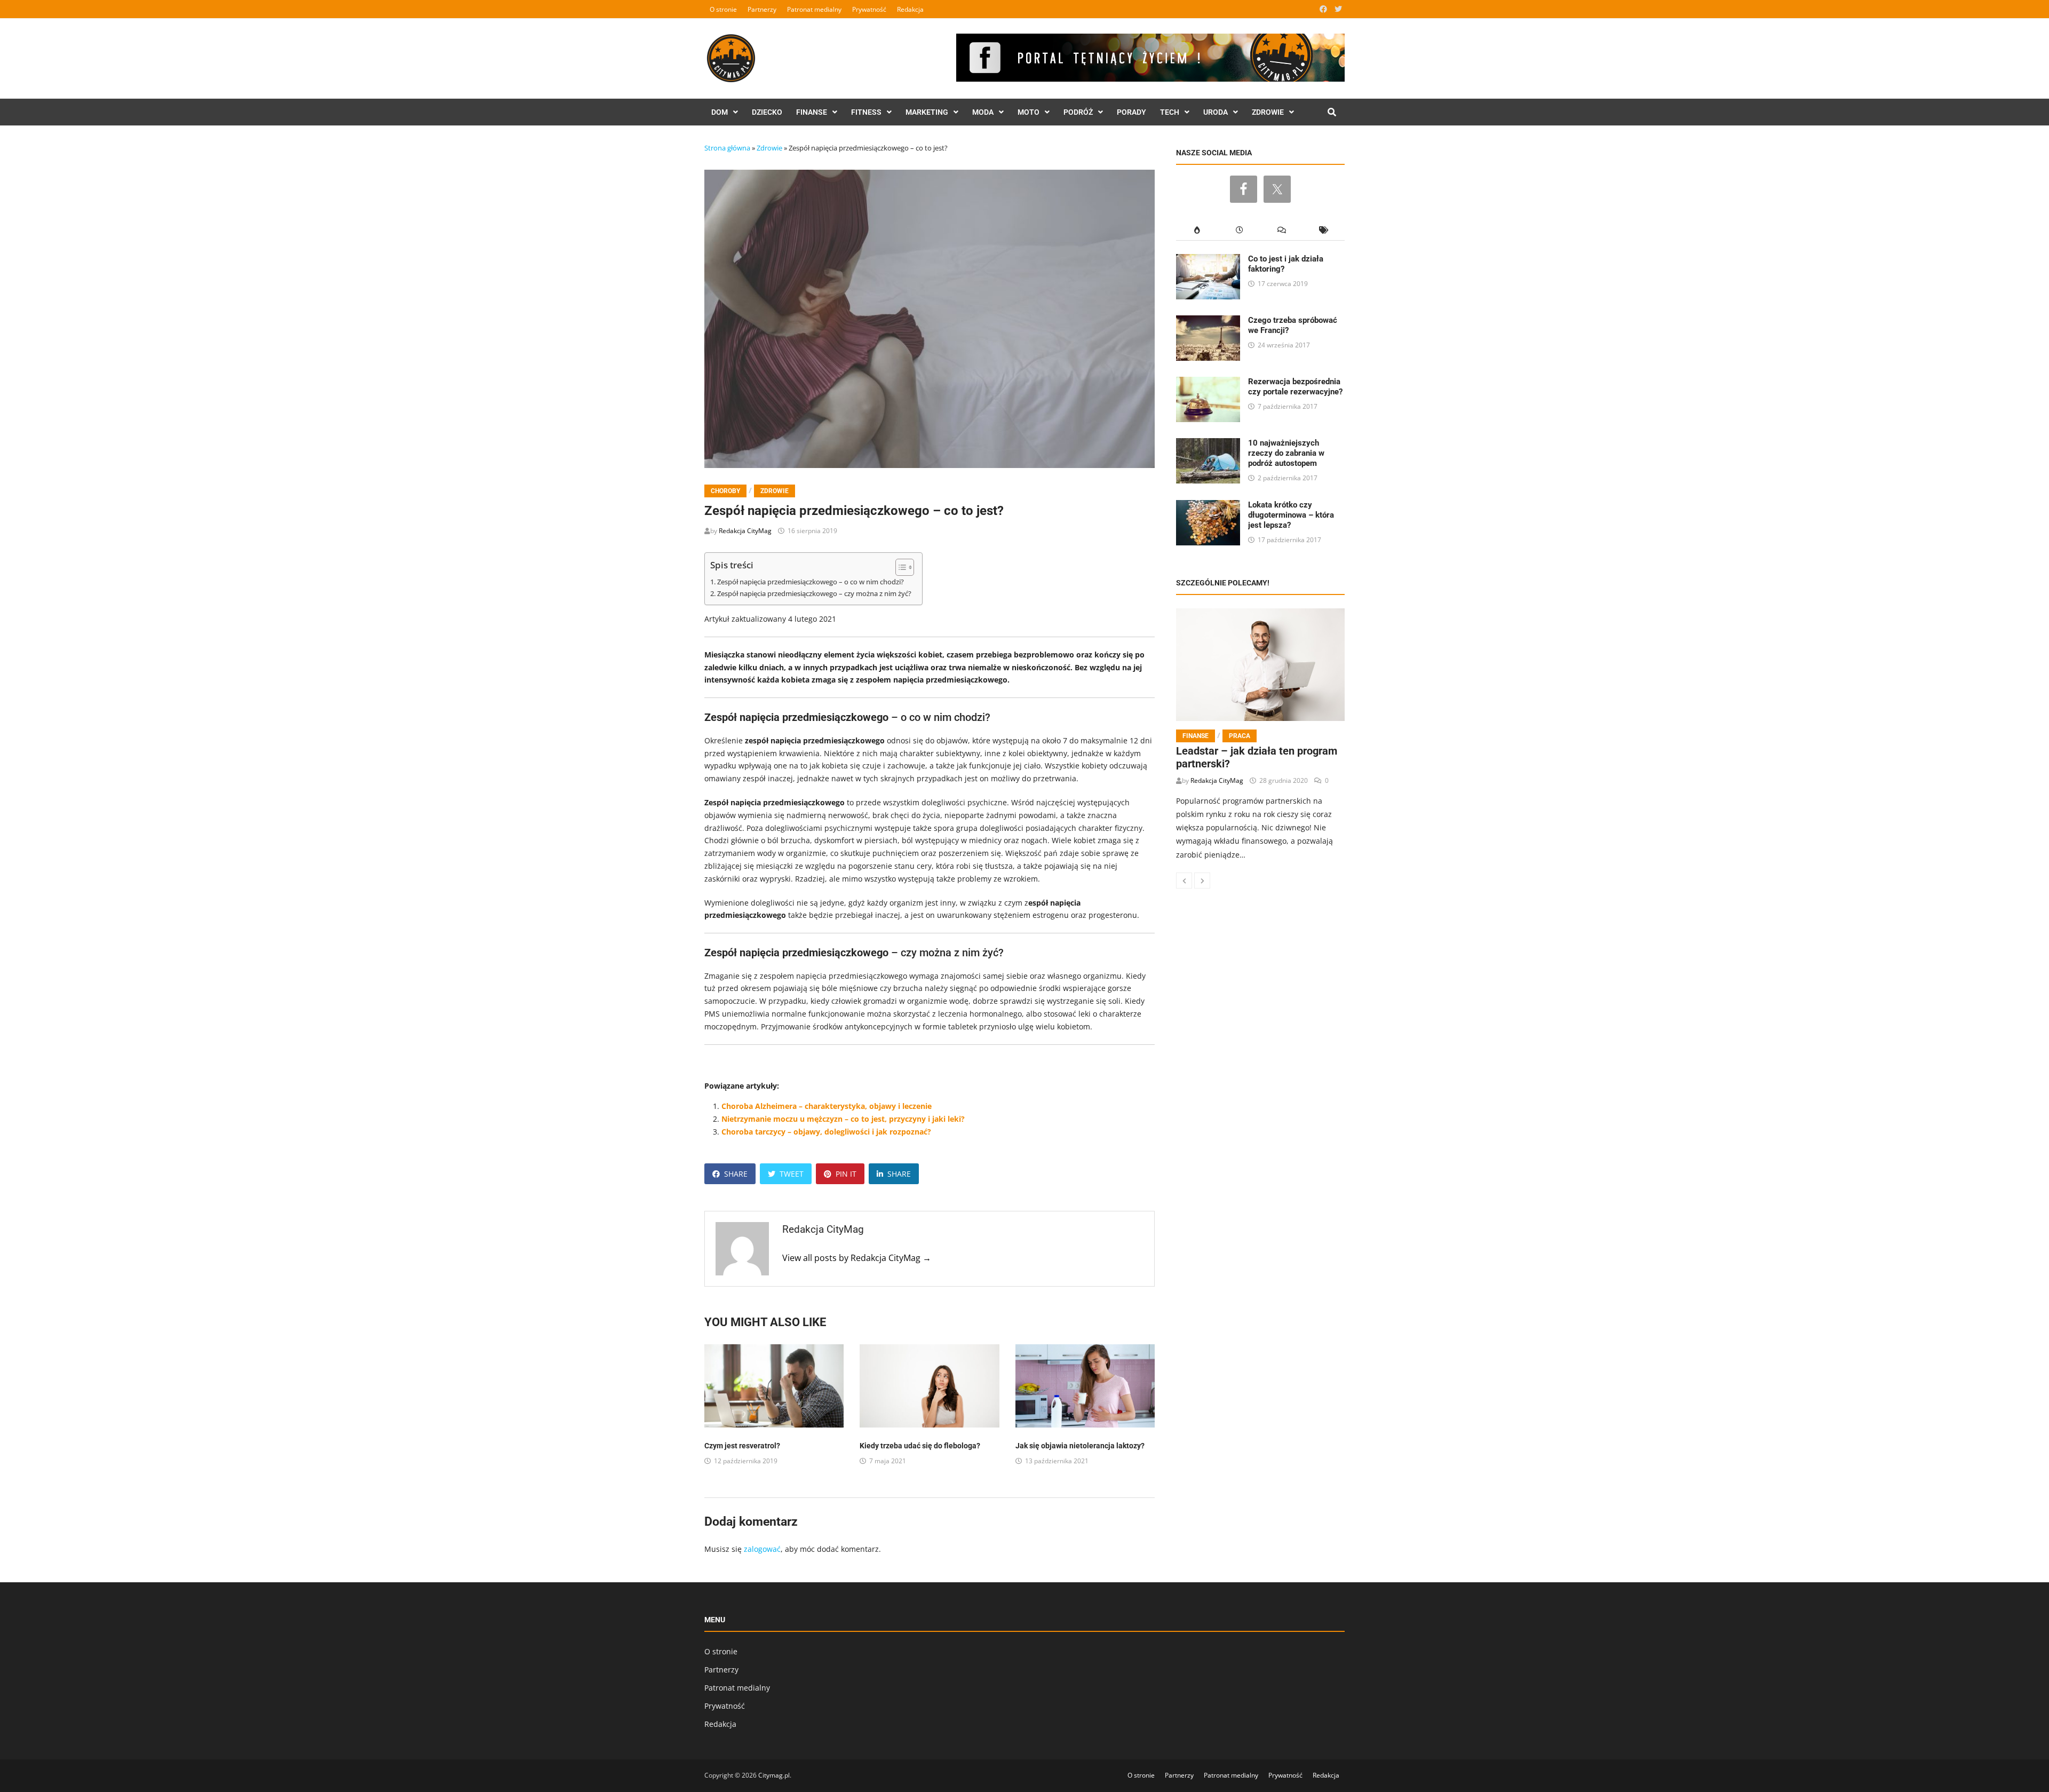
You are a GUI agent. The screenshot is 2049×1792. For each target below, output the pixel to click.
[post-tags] (1324, 230)
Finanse (812, 112)
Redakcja (910, 9)
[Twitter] (1338, 9)
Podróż (1078, 112)
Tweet (792, 1174)
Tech (1170, 112)
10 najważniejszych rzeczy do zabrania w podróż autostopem (1286, 453)
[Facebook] (1324, 9)
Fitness (866, 112)
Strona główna (727, 148)
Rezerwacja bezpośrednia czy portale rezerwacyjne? (1295, 387)
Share (736, 1174)
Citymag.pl (774, 1775)
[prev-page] (1184, 881)
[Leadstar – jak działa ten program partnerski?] (1260, 664)
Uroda (1216, 112)
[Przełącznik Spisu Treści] (899, 567)
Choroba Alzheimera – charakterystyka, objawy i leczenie (827, 1106)
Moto (1029, 112)
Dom (720, 112)
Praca (1240, 736)
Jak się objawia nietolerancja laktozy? (1080, 1446)
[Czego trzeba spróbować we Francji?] (1208, 322)
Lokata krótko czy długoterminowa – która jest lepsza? (1291, 515)
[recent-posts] (1239, 230)
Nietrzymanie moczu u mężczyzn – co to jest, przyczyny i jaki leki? (843, 1119)
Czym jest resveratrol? (742, 1446)
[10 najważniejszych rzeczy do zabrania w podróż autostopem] (1208, 444)
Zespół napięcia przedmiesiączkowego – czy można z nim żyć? (814, 594)
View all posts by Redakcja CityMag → (857, 1258)
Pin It (846, 1174)
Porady (1131, 112)
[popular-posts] (1197, 230)
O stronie (723, 9)
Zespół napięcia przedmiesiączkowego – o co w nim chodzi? (811, 582)
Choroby (725, 491)
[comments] (1281, 230)
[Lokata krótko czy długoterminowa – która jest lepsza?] (1208, 506)
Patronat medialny (814, 9)
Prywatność (869, 9)
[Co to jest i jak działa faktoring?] (1208, 260)
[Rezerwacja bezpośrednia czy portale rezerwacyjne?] (1208, 383)
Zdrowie (1268, 112)
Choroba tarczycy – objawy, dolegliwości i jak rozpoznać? (826, 1132)
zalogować (762, 1549)
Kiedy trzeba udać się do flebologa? (920, 1446)
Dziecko (767, 112)
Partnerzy (762, 9)
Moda (983, 112)
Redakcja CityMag (745, 531)
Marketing (927, 112)
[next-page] (1202, 881)
